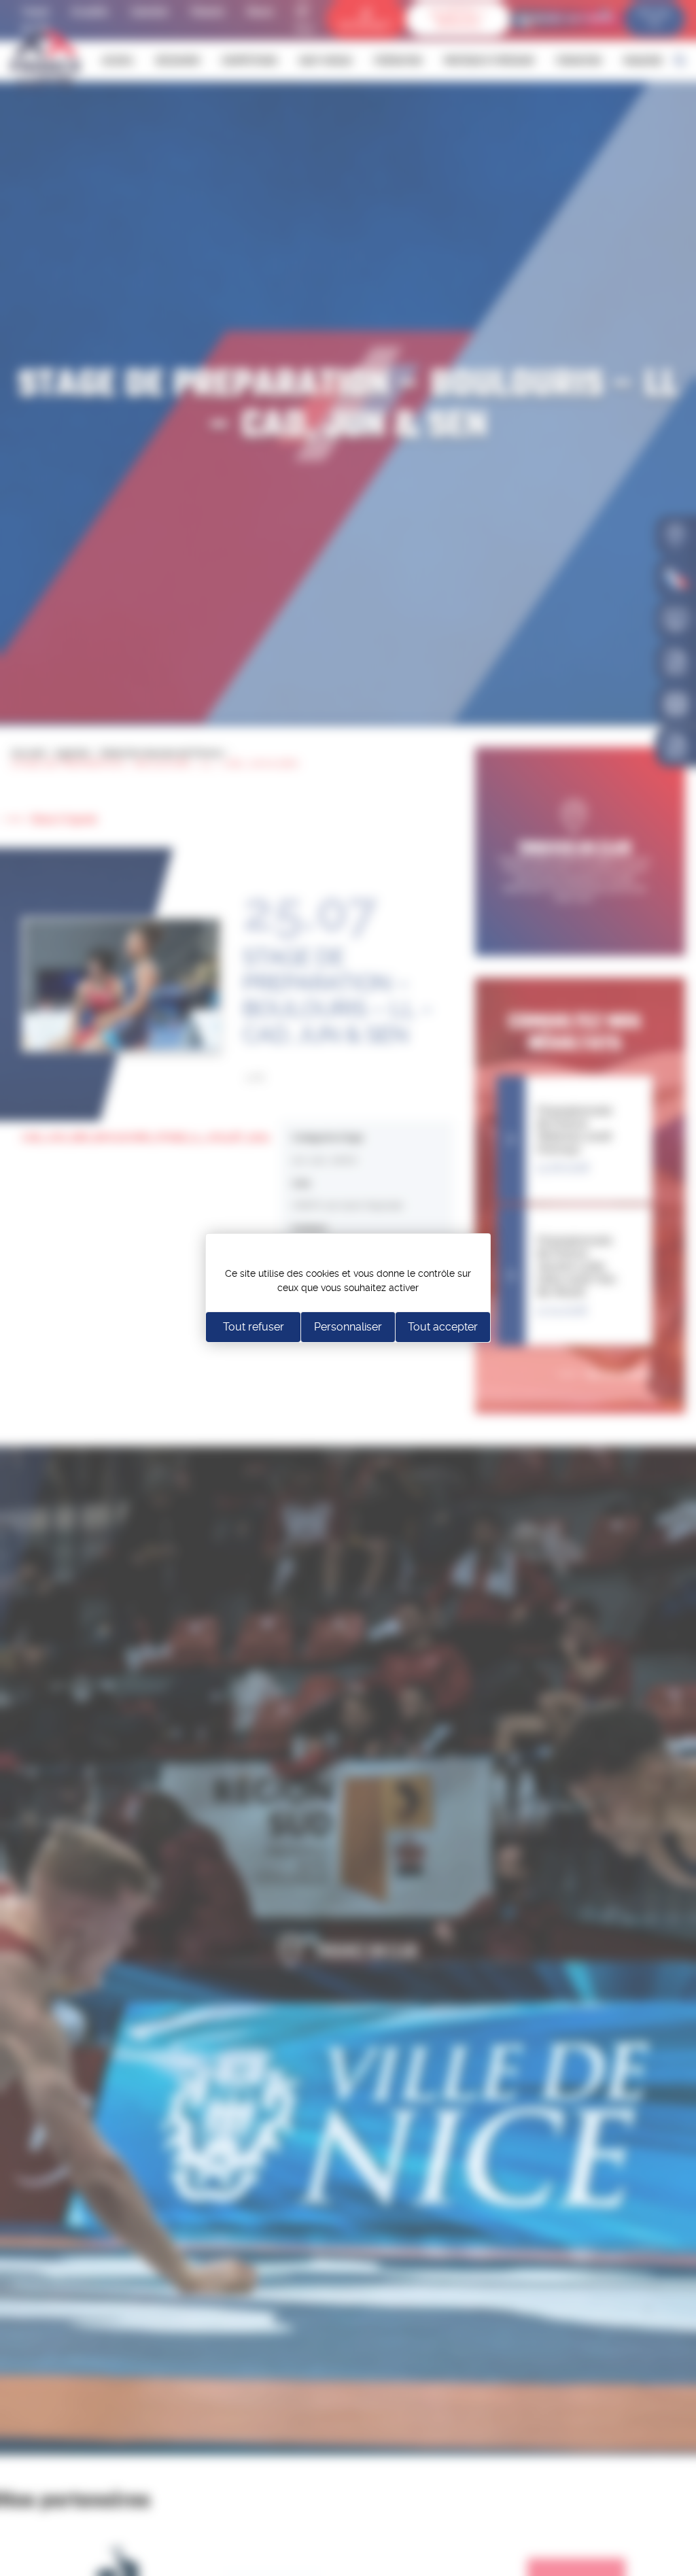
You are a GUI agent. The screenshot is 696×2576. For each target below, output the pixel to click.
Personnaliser (348, 1327)
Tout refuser (254, 1327)
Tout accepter (443, 1327)
